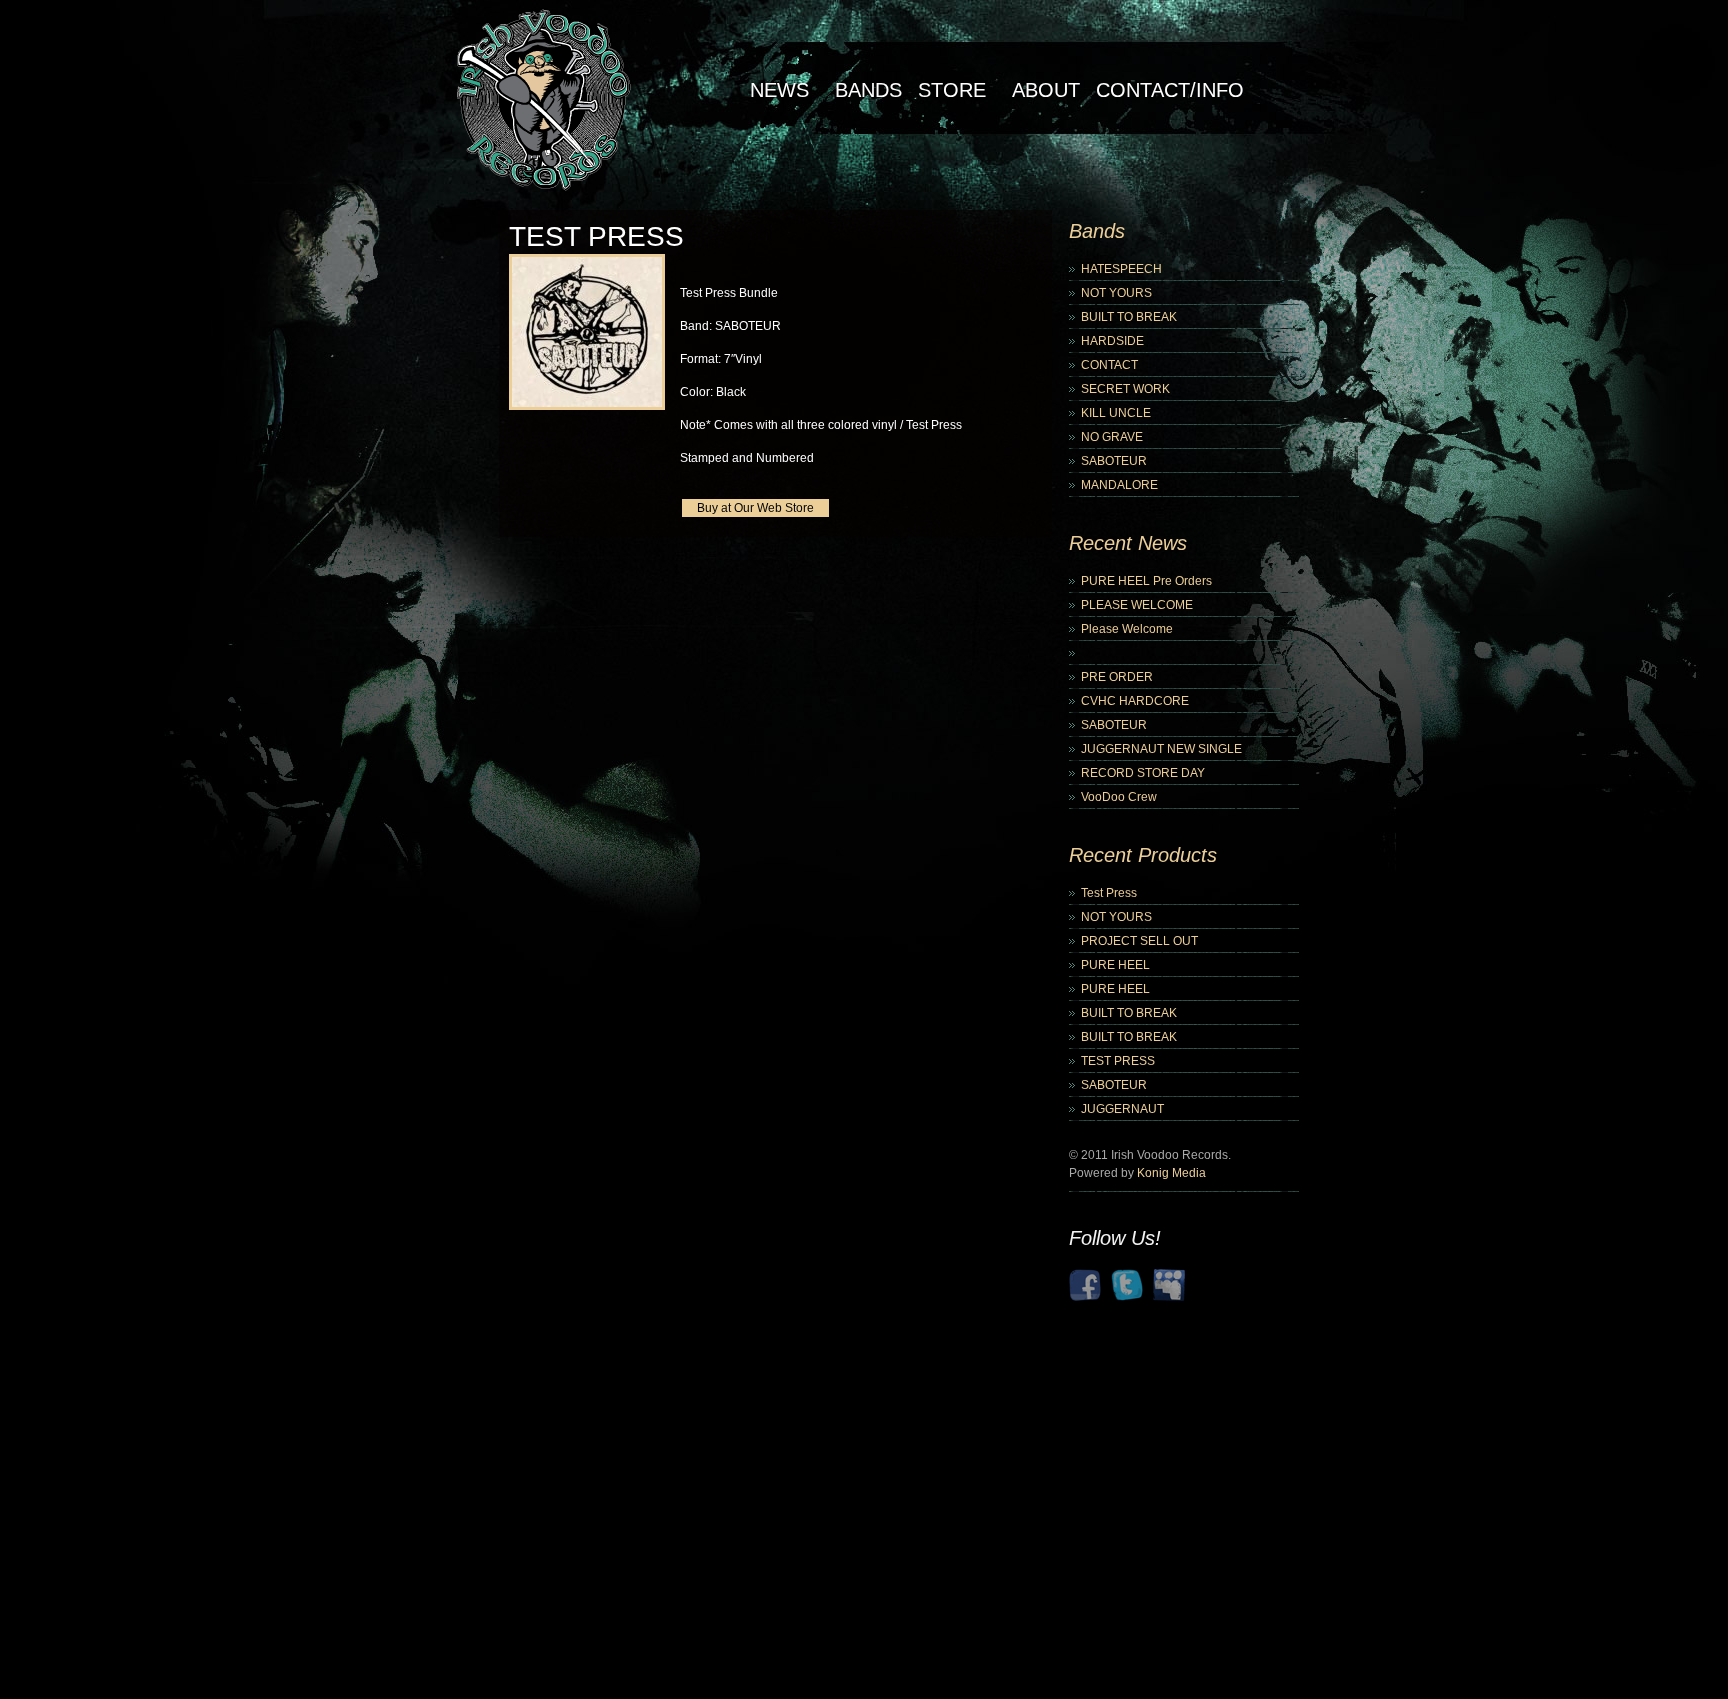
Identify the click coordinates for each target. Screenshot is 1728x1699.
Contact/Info (1170, 90)
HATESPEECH (1121, 269)
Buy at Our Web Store (755, 508)
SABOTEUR (1114, 461)
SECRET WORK (1125, 389)
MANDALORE (1119, 485)
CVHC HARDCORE (1135, 701)
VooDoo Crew (1119, 797)
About (1046, 90)
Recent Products (1143, 855)
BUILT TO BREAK (1129, 317)
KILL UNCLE (1116, 413)
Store (952, 90)
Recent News (1128, 543)
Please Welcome (1127, 629)
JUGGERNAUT (1122, 1109)
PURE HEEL (1115, 965)
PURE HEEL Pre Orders (1146, 581)
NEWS (779, 90)
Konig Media (1171, 1173)
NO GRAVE (1112, 437)
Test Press (1109, 893)
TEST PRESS (1118, 1061)
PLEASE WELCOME (1137, 605)
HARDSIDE (1112, 341)
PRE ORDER (1117, 677)
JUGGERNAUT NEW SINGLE (1161, 749)
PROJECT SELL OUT (1139, 941)
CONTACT (1109, 365)
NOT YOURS (1116, 293)
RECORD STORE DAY (1143, 773)
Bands (868, 90)
